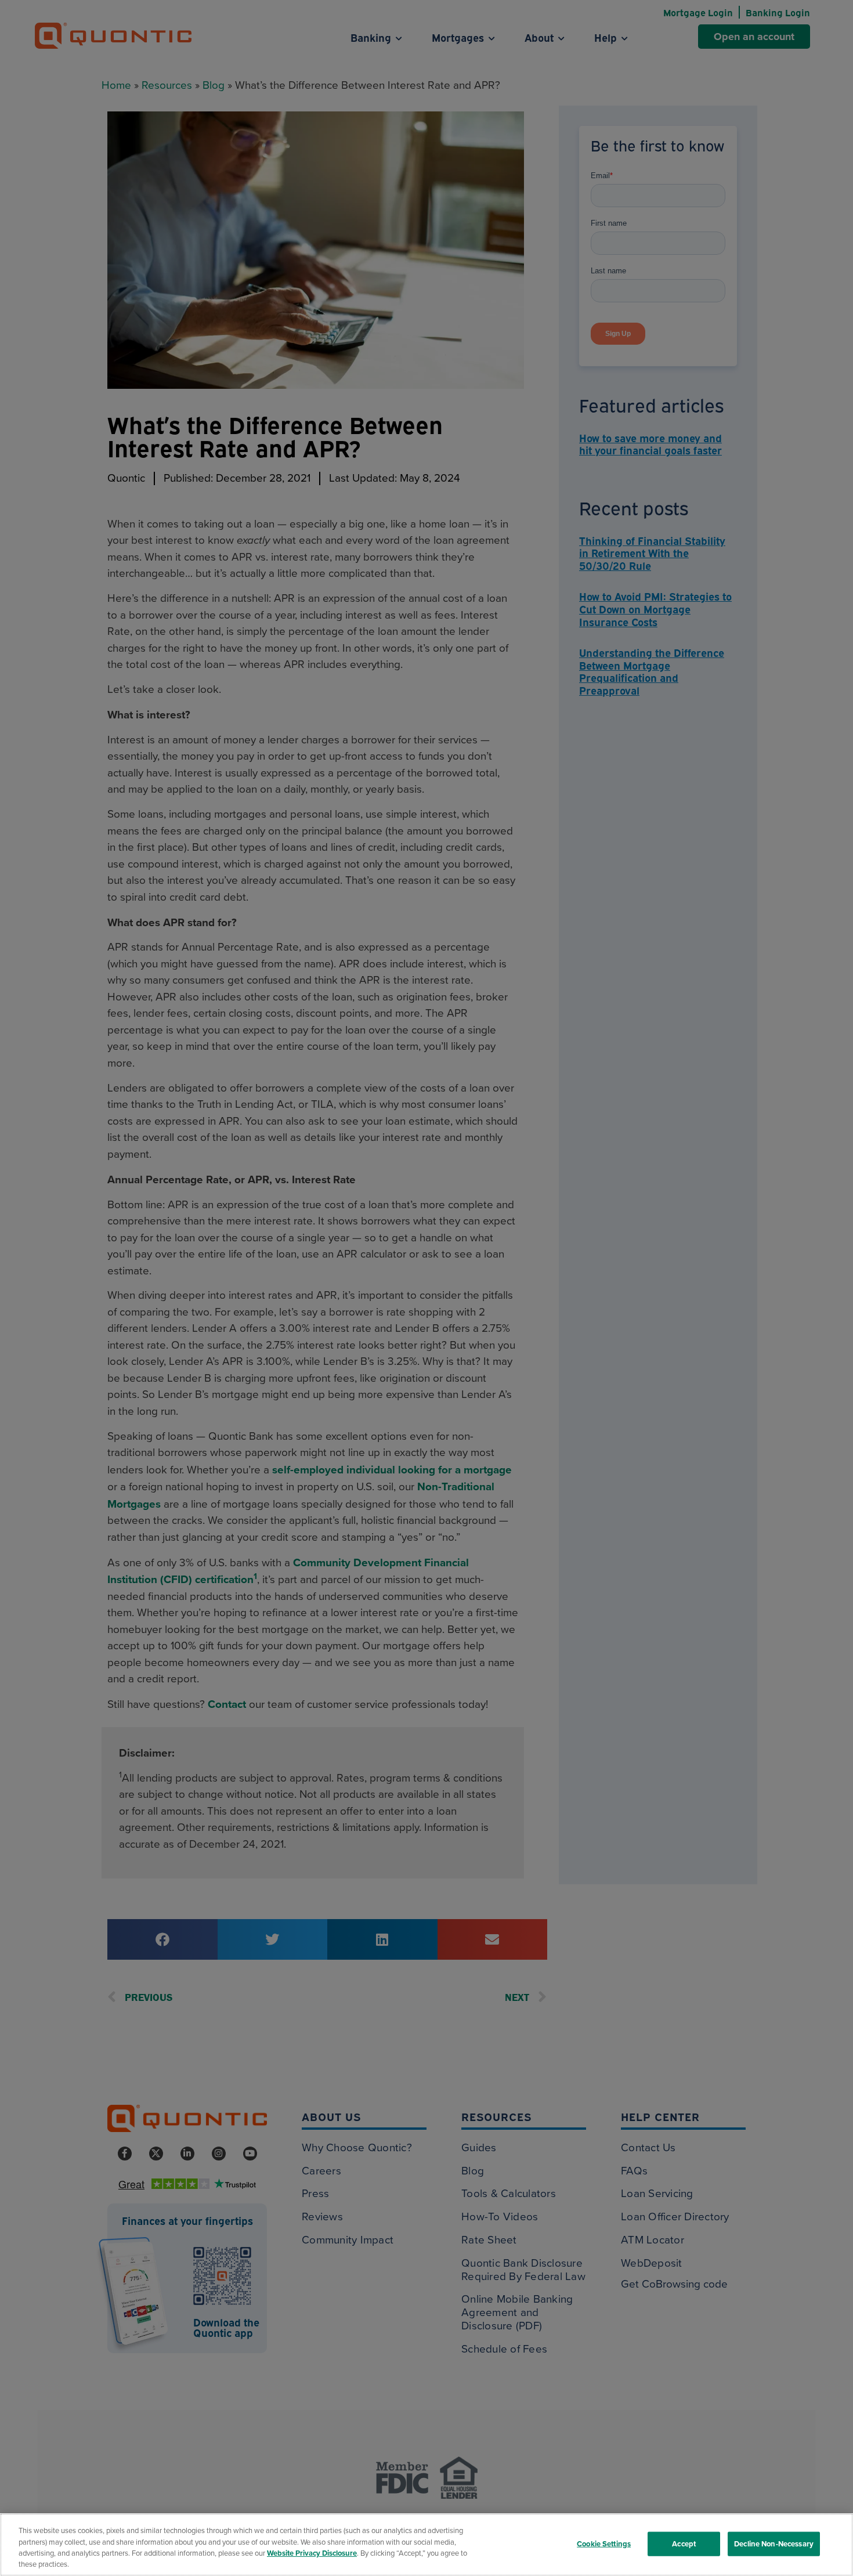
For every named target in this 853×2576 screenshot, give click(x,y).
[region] (426, 2545)
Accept (684, 2544)
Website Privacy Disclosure (312, 2553)
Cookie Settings (604, 2544)
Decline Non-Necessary (774, 2544)
